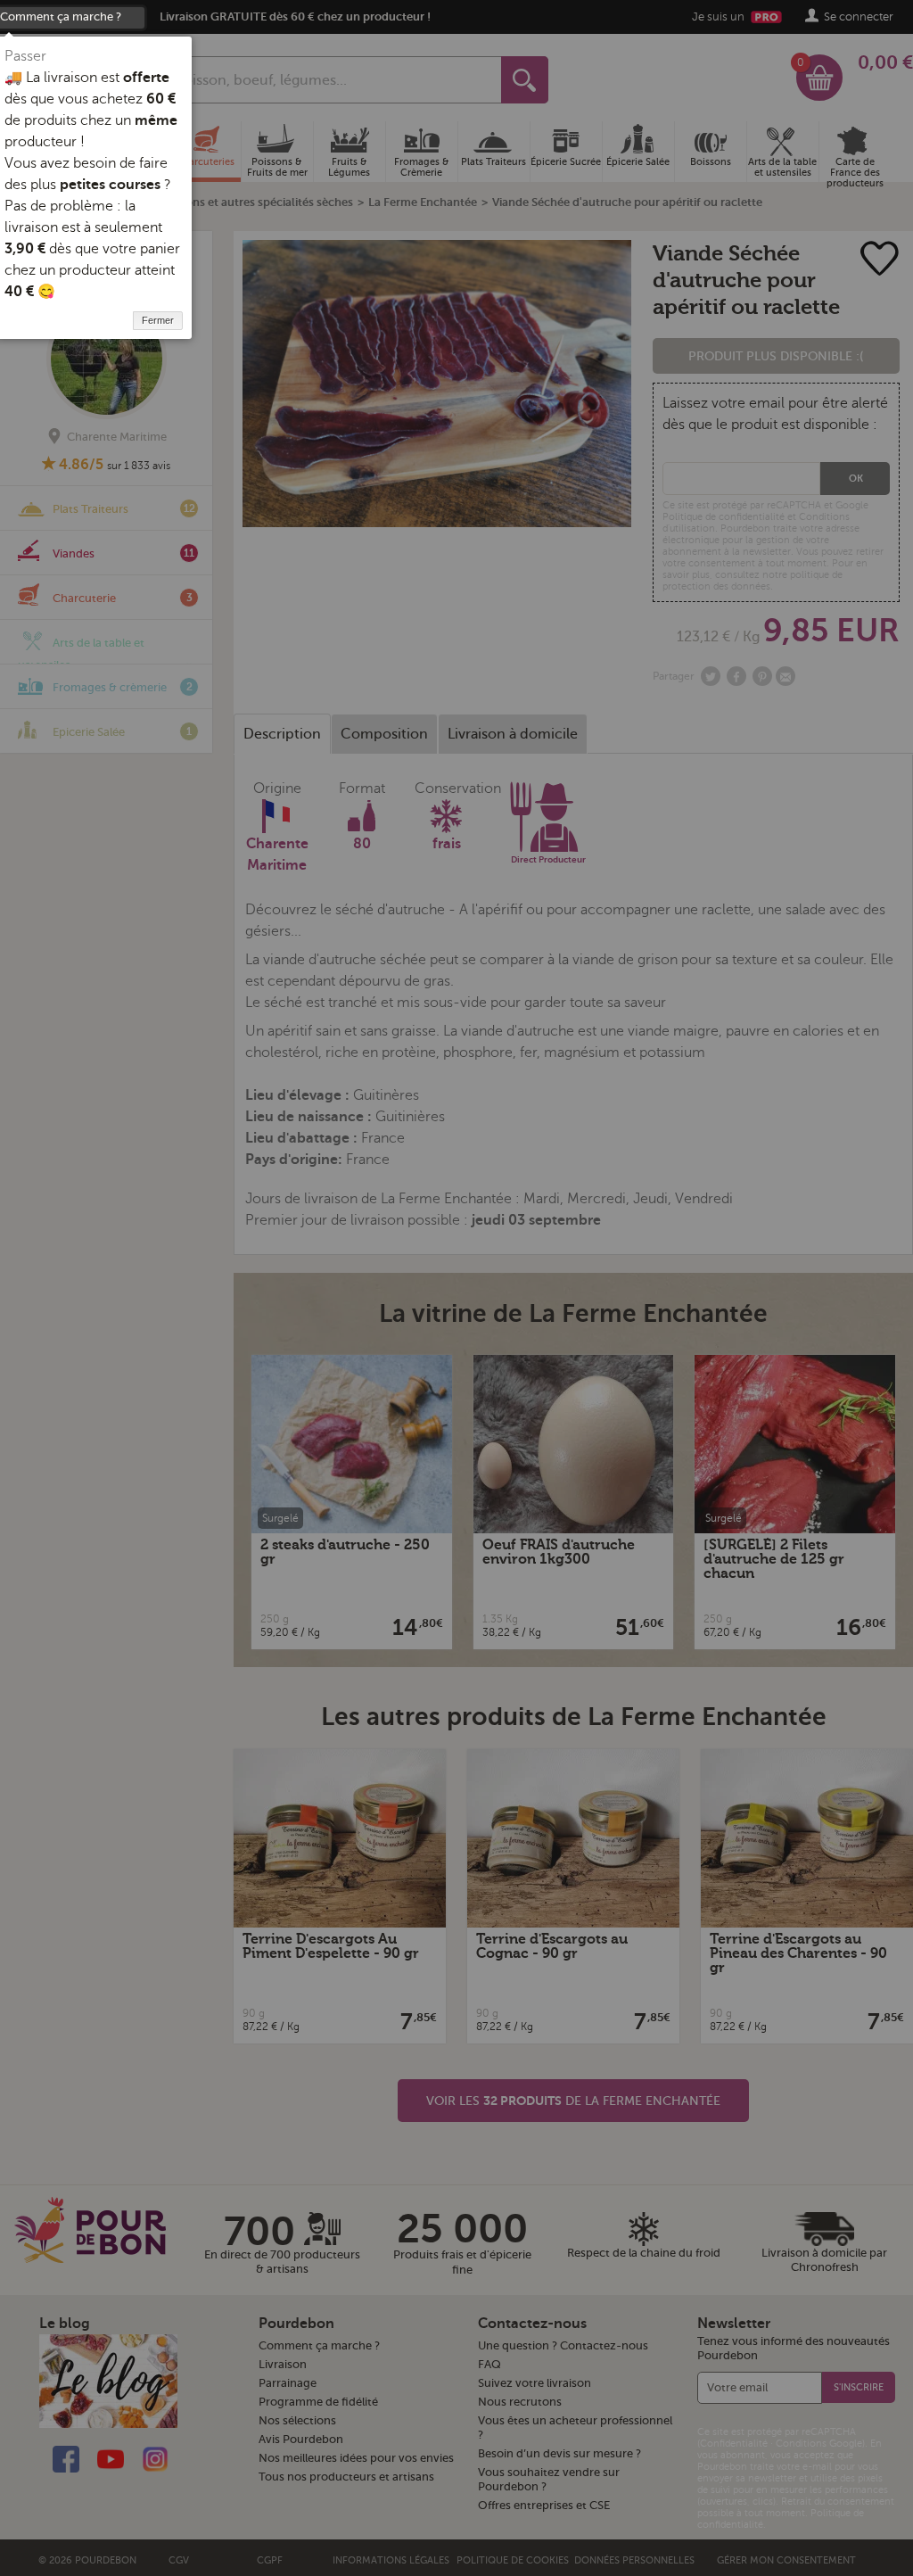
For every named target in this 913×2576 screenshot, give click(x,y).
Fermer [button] (158, 320)
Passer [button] (25, 56)
